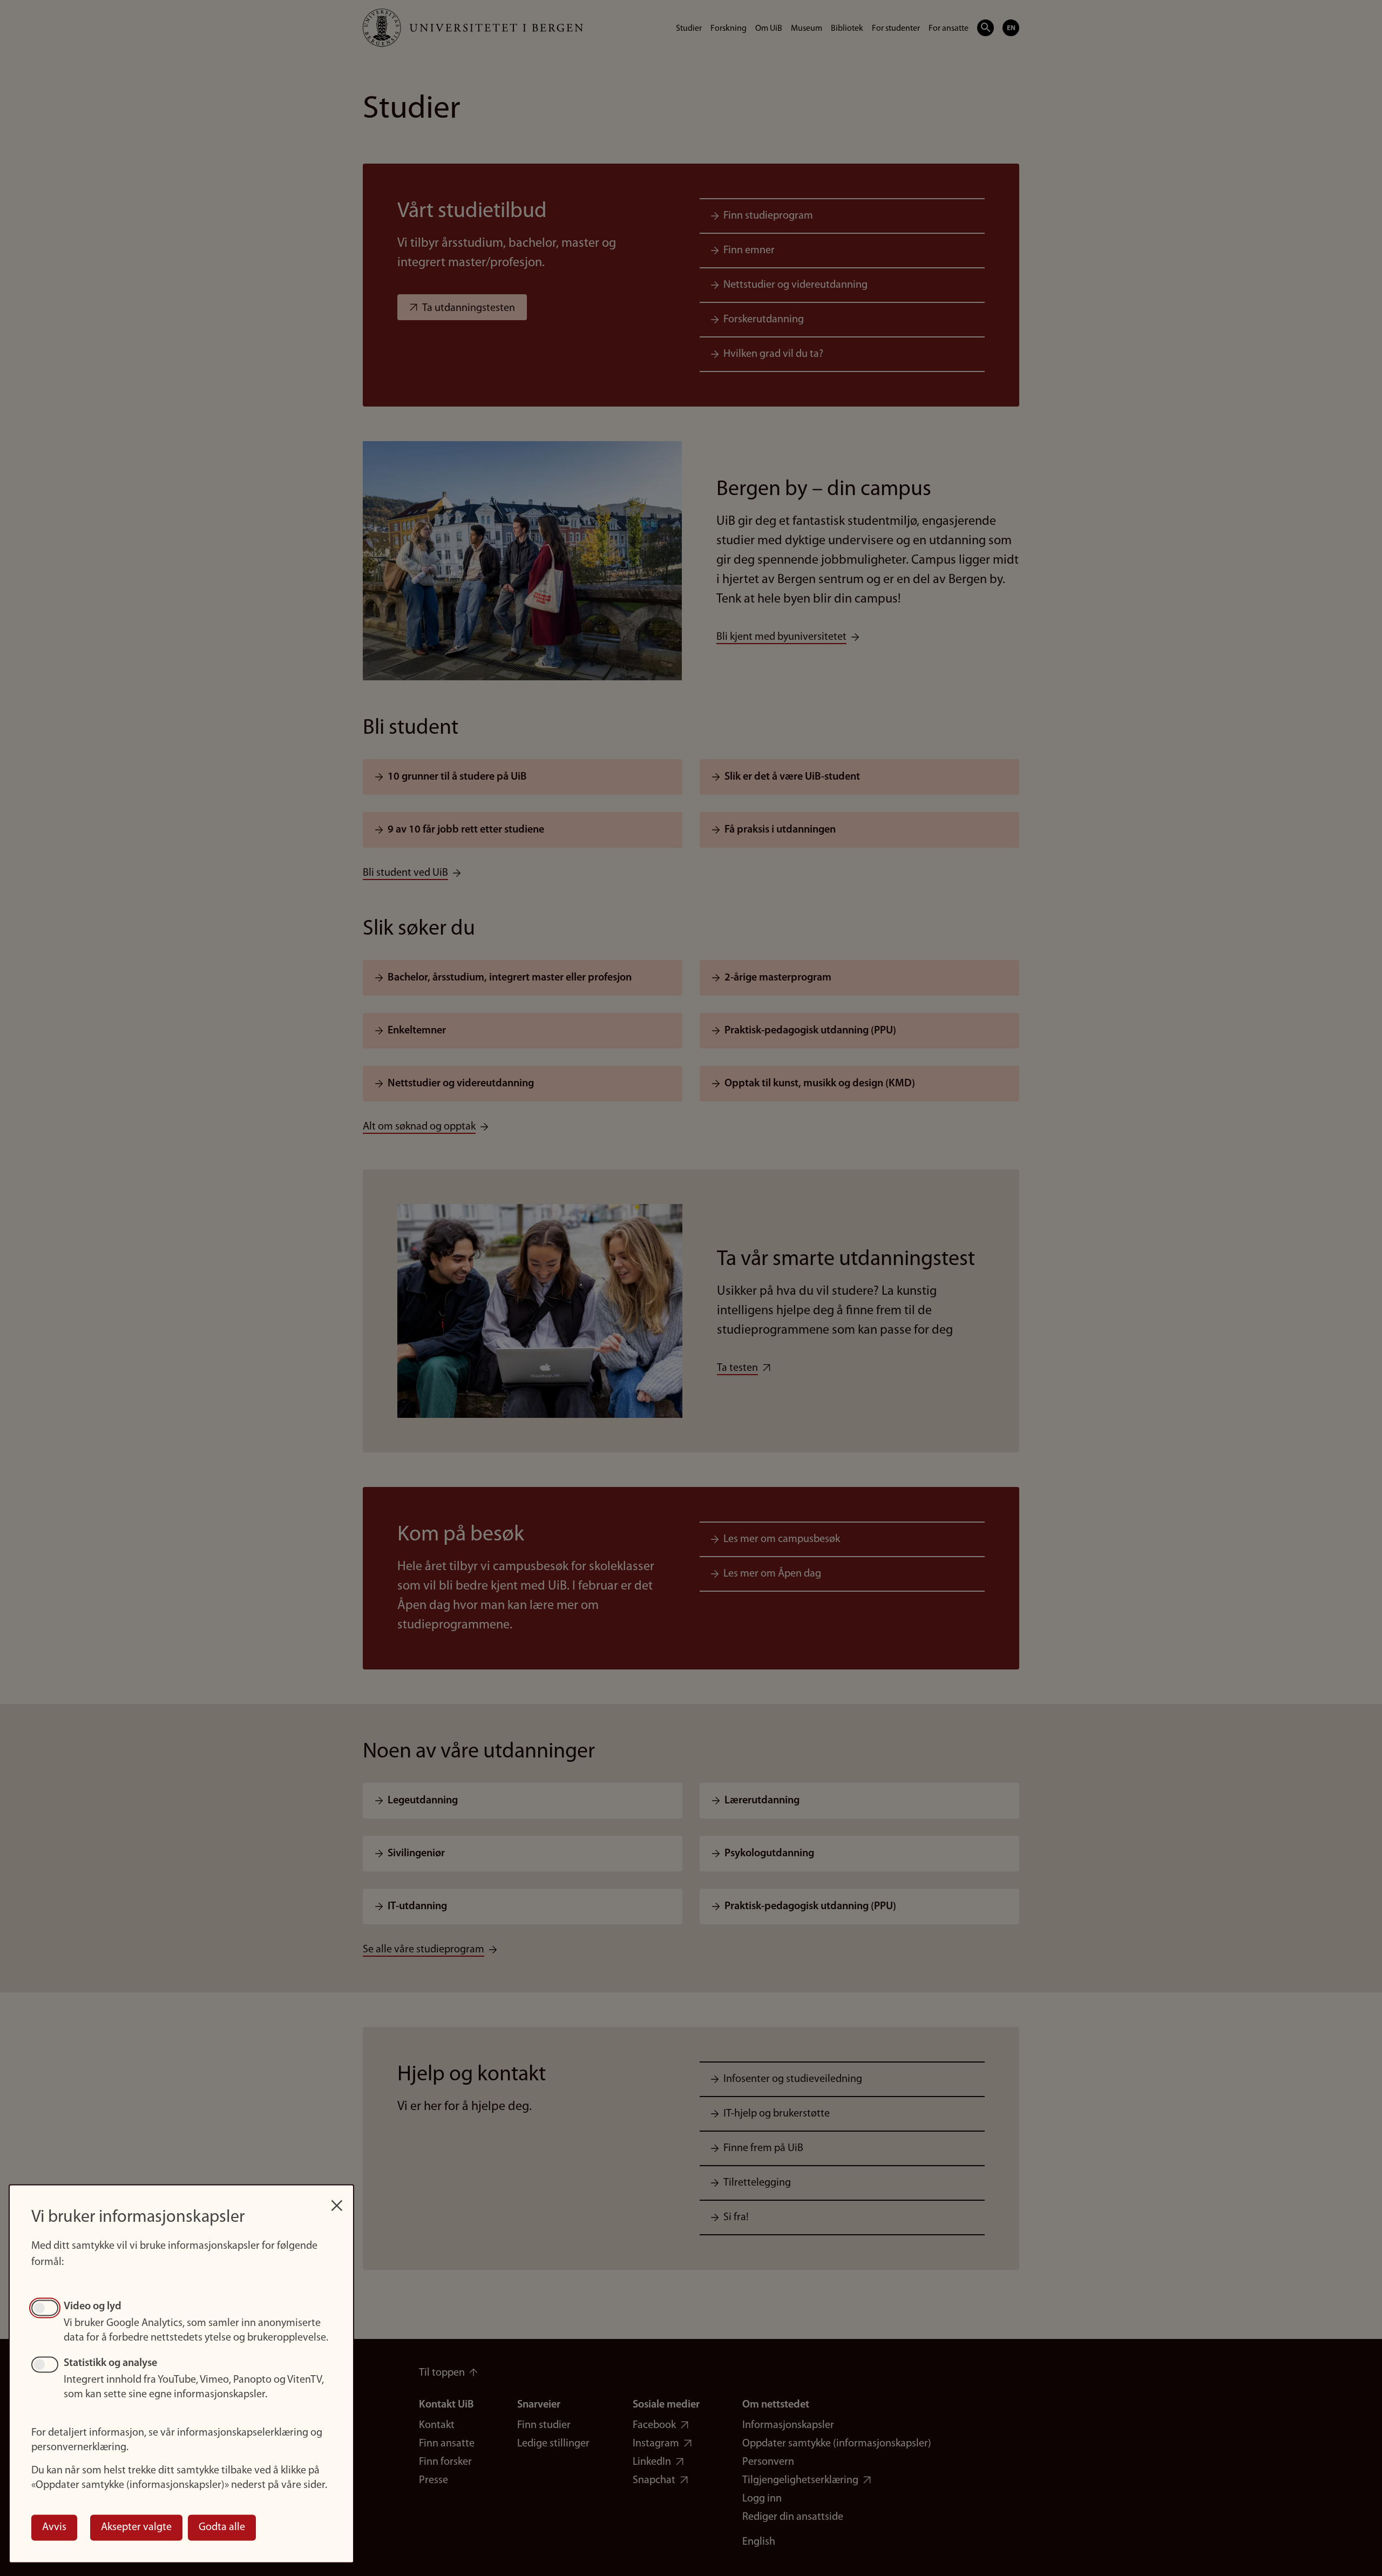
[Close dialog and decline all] (337, 2200)
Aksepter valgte (136, 2527)
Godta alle (222, 2527)
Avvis (54, 2527)
